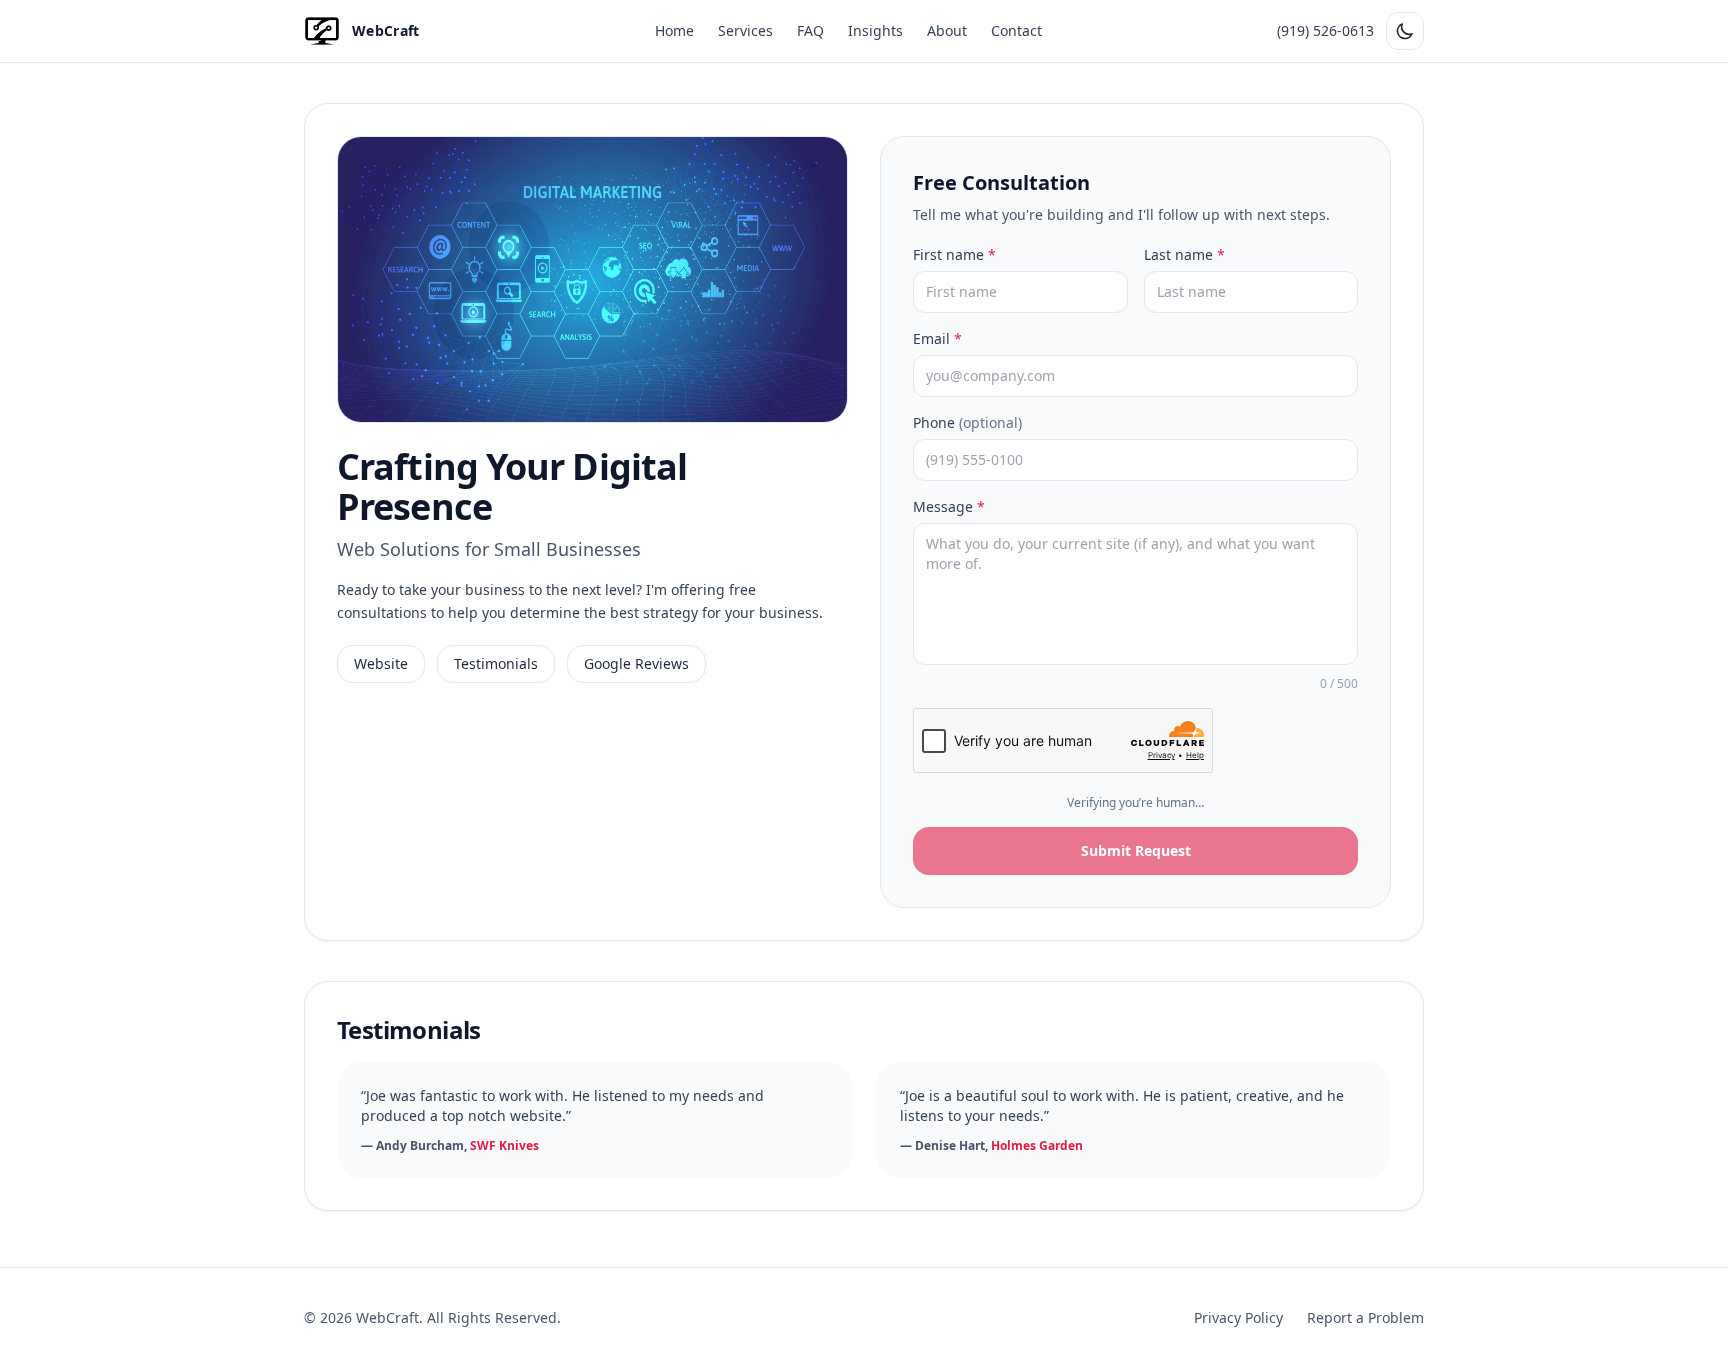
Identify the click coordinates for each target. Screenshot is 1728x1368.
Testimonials (496, 663)
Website (381, 663)
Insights (875, 30)
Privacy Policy (1238, 1317)
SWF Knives (504, 1145)
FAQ (810, 30)
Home (674, 30)
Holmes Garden (1037, 1145)
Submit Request (1136, 850)
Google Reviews (636, 663)
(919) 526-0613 (1325, 30)
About (947, 30)
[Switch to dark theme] (1405, 31)
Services (745, 30)
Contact (1016, 30)
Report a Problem (1365, 1317)
